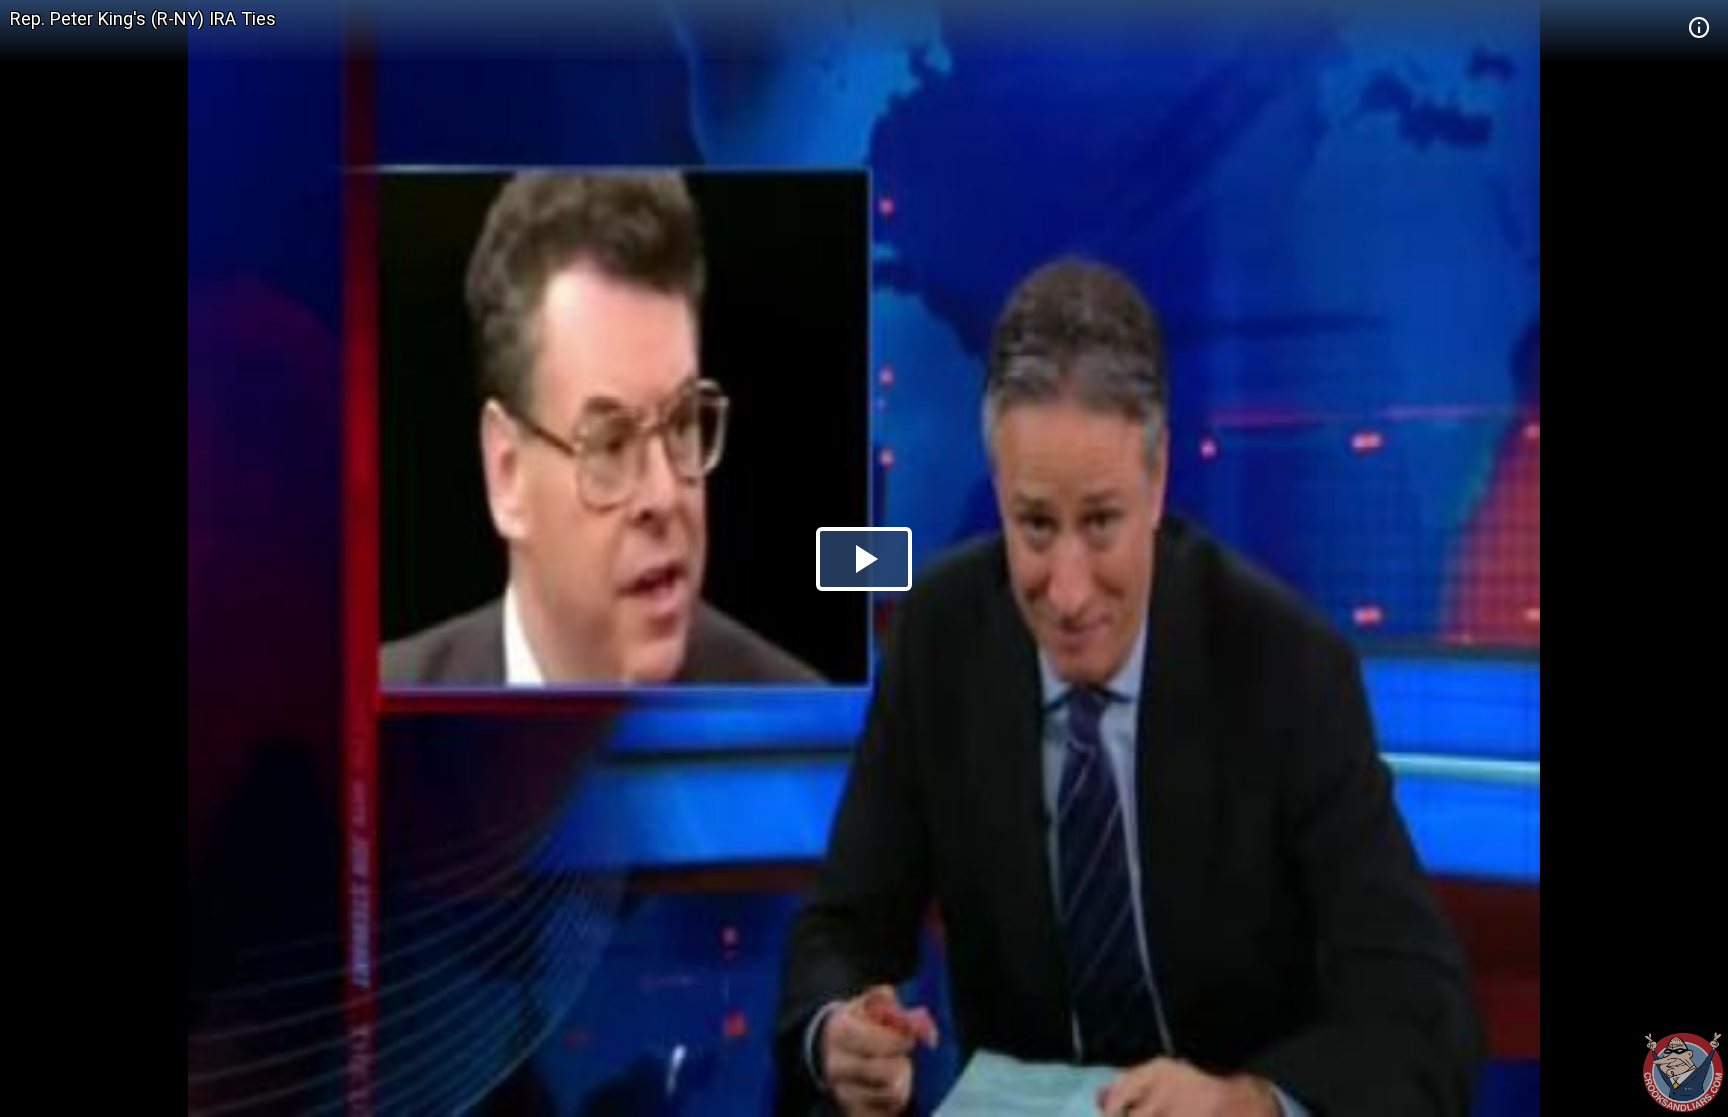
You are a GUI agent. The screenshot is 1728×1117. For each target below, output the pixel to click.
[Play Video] (864, 559)
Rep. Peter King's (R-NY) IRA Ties (143, 18)
